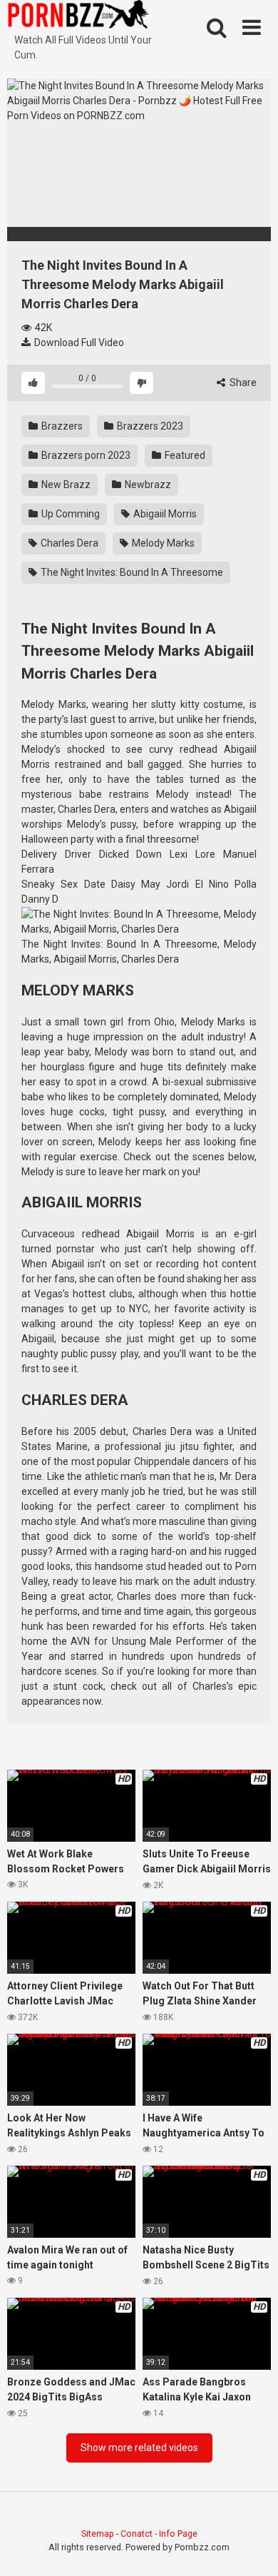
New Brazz (65, 485)
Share (242, 382)
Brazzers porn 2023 (85, 455)
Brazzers (61, 426)
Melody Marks (162, 543)
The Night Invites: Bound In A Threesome (131, 572)
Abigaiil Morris (164, 514)
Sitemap (98, 2534)
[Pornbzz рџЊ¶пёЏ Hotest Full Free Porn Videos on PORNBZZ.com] (78, 16)
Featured (184, 455)
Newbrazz (147, 485)
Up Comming (69, 514)
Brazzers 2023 (149, 426)
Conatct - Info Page (159, 2534)
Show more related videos (139, 2448)
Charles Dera (68, 543)
